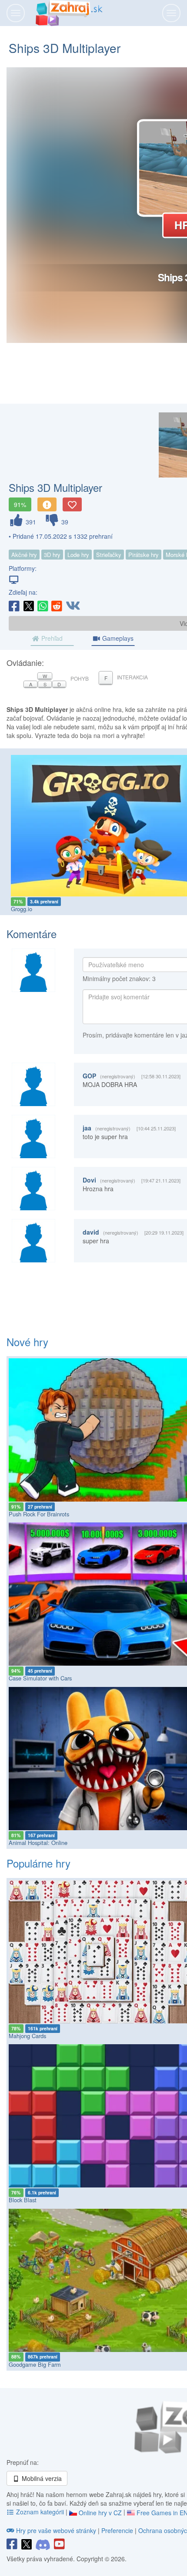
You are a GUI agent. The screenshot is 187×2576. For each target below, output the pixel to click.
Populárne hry (38, 1863)
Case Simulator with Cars (40, 1678)
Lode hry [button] (78, 555)
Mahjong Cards (27, 2036)
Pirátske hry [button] (144, 555)
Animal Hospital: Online (38, 1843)
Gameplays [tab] (117, 638)
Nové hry (27, 1342)
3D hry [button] (52, 555)
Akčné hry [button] (24, 555)
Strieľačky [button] (109, 555)
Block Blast (23, 2200)
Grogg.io (22, 909)
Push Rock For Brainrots (39, 1514)
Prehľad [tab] (51, 638)
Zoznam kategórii (40, 2512)
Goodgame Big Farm (35, 2364)
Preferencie (118, 2530)
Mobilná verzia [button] (41, 2478)
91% (20, 504)
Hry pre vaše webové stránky (56, 2530)
